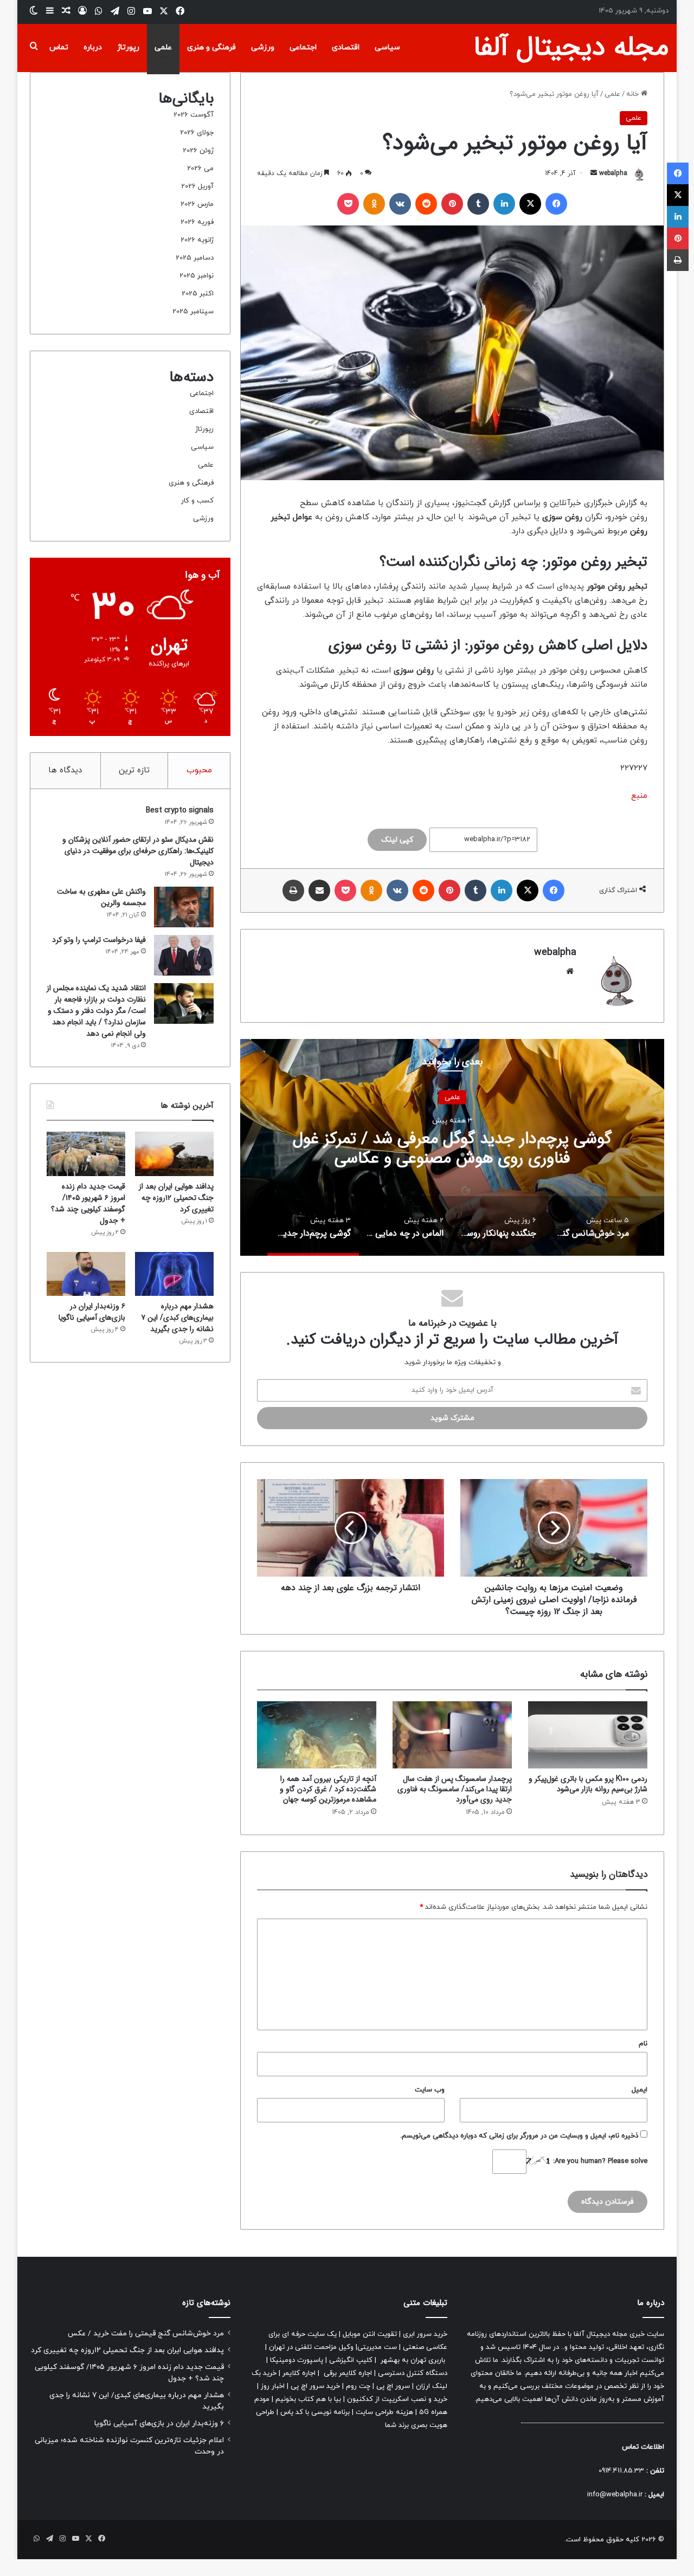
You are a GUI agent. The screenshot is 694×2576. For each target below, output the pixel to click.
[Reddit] (426, 204)
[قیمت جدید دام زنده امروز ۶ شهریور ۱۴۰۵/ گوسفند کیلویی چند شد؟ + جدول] (86, 1154)
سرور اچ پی (393, 2386)
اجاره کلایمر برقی (348, 2373)
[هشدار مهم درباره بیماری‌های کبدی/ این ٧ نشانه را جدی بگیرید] (174, 1274)
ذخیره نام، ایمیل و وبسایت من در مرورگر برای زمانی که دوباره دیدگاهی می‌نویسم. (519, 2136)
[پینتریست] (452, 204)
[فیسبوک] (556, 204)
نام (643, 2044)
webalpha (613, 173)
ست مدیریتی (377, 2347)
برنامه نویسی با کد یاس (315, 2412)
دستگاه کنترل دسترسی (413, 2373)
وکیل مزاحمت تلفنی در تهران (311, 2347)
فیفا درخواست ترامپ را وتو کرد (99, 940)
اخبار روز (273, 2386)
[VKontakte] (400, 204)
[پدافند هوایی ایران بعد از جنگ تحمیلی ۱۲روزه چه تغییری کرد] (174, 1154)
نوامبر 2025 (197, 276)
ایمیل (640, 2090)
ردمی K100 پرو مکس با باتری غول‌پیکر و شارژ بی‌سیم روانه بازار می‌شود (588, 1784)
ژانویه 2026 (197, 240)
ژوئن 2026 (198, 151)
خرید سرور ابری (425, 2334)
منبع (639, 796)
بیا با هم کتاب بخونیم (308, 2399)
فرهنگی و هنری (211, 47)
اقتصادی (346, 47)
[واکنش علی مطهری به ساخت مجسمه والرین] (184, 907)
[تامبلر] (478, 204)
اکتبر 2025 (198, 294)
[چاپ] (293, 890)
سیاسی (387, 47)
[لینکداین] (504, 204)
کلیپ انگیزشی (351, 2360)
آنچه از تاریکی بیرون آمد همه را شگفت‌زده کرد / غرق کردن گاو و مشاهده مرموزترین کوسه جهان (328, 1789)
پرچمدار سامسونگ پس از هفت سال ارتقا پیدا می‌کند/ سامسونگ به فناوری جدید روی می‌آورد (455, 1789)
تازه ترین (134, 770)
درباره (93, 47)
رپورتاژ (128, 47)
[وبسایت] (570, 971)
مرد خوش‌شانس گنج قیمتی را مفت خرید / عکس (452, 1148)
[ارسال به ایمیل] (594, 173)
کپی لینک (397, 840)
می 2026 (200, 169)
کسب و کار (197, 501)
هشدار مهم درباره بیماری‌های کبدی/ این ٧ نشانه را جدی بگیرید (177, 1318)
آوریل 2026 (197, 186)
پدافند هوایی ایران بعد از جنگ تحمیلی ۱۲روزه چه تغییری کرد (176, 1198)
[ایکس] (530, 204)
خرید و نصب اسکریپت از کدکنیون (397, 2399)
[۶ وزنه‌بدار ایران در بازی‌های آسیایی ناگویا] (86, 1274)
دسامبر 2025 (195, 258)
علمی (163, 47)
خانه (634, 94)
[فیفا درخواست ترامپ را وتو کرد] (184, 955)
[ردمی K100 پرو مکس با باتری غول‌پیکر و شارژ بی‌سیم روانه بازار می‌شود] (588, 1735)
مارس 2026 (197, 204)
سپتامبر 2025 (193, 312)
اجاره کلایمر (299, 2373)
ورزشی (263, 47)
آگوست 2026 (194, 115)
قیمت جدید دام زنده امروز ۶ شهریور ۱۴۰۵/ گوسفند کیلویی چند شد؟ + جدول (88, 1203)
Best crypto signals (180, 810)
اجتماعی (303, 47)
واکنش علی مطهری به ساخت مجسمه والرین (101, 897)
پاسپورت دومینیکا (297, 2360)
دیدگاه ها (65, 770)
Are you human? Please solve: (599, 2161)
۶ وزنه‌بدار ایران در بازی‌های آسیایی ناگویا (92, 1312)
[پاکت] (348, 204)
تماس (59, 47)
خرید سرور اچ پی (315, 2386)
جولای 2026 (197, 133)
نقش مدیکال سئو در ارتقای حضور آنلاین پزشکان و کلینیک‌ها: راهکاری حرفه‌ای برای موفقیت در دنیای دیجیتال (138, 851)
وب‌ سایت (430, 2090)
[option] (452, 1147)
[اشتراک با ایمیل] (319, 890)
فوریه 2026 (197, 222)
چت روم (358, 2386)
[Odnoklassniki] (374, 204)
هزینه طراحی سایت (384, 2412)
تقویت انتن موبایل (370, 2334)
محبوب (199, 770)
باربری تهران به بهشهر (413, 2360)
